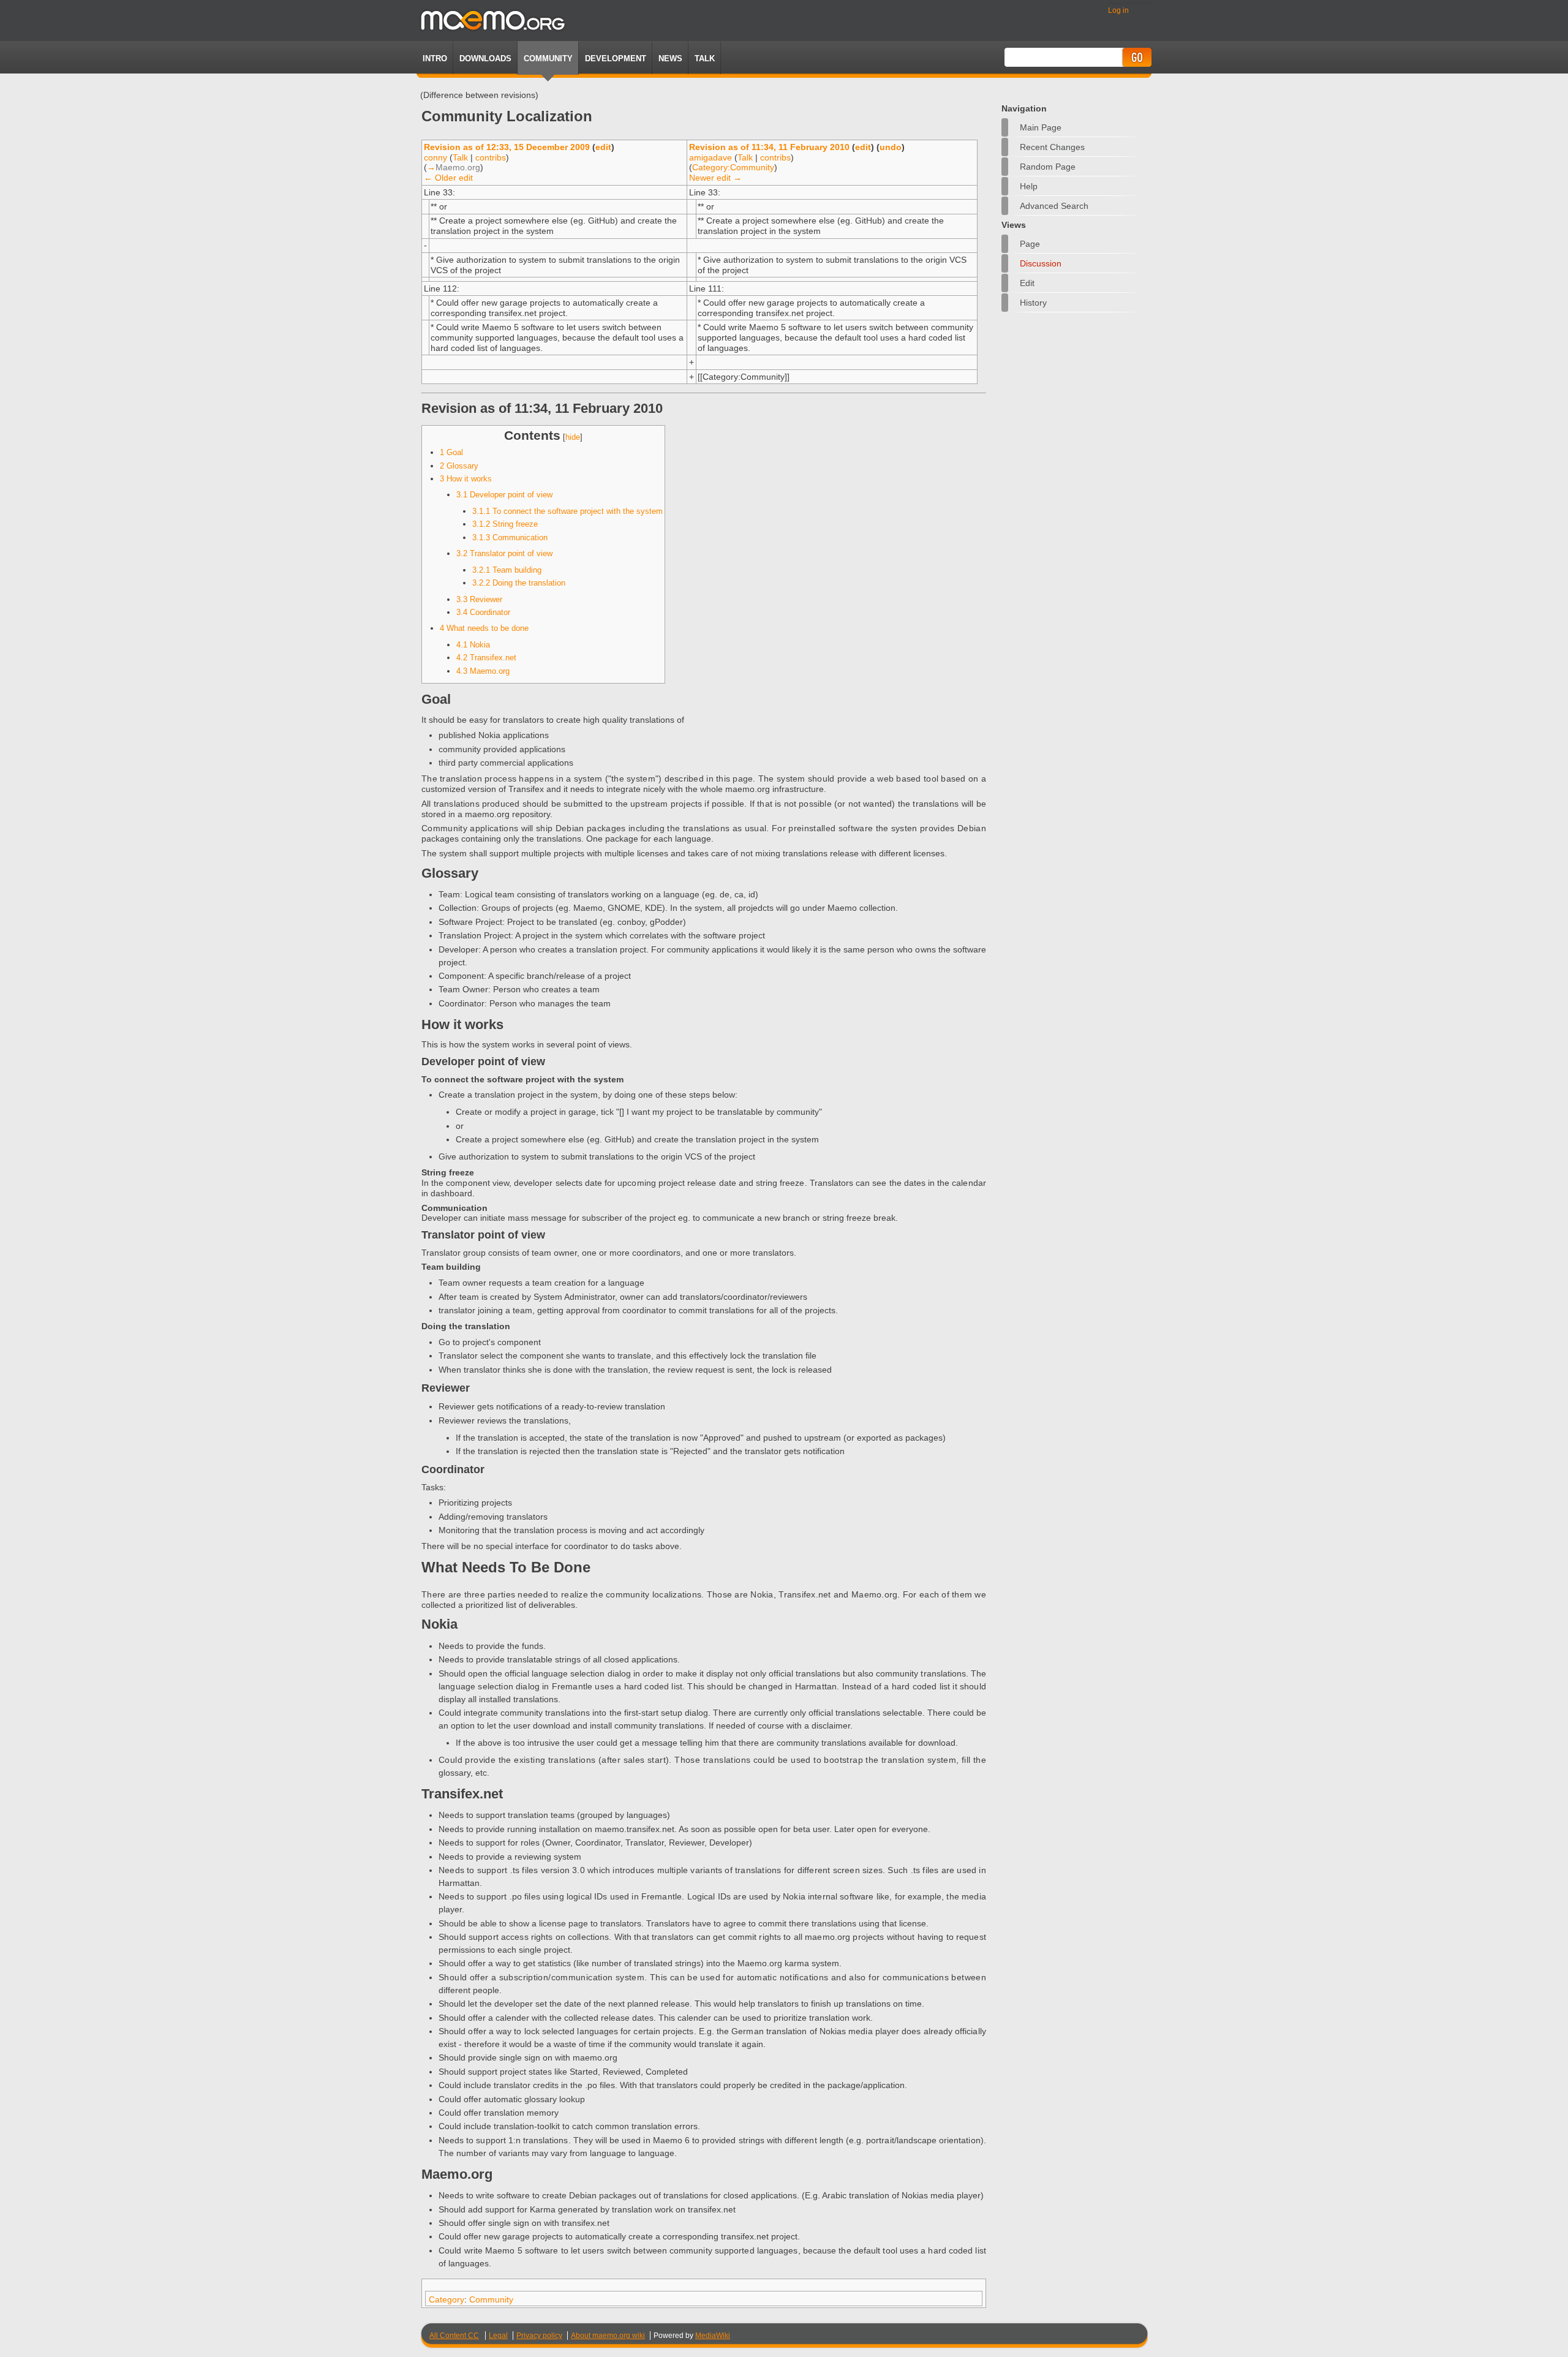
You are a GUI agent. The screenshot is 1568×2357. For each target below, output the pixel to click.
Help (1029, 186)
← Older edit (448, 178)
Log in (1118, 10)
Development (616, 58)
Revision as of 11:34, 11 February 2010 (769, 147)
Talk (460, 157)
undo (891, 147)
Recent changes (1052, 147)
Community (548, 58)
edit (603, 147)
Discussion (1041, 263)
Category (447, 2299)
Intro (435, 58)
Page (1030, 244)
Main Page (1041, 127)
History (1033, 303)
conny (435, 157)
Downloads (485, 58)
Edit (1027, 283)
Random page (1048, 167)
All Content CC (454, 2336)
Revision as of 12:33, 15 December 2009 (507, 147)
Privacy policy (539, 2336)
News (670, 58)
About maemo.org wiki (608, 2336)
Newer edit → (715, 178)
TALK (705, 58)
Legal (498, 2336)
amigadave (710, 157)
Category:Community (733, 167)
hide (573, 437)
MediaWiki (713, 2336)
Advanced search (1054, 206)
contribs (491, 157)
